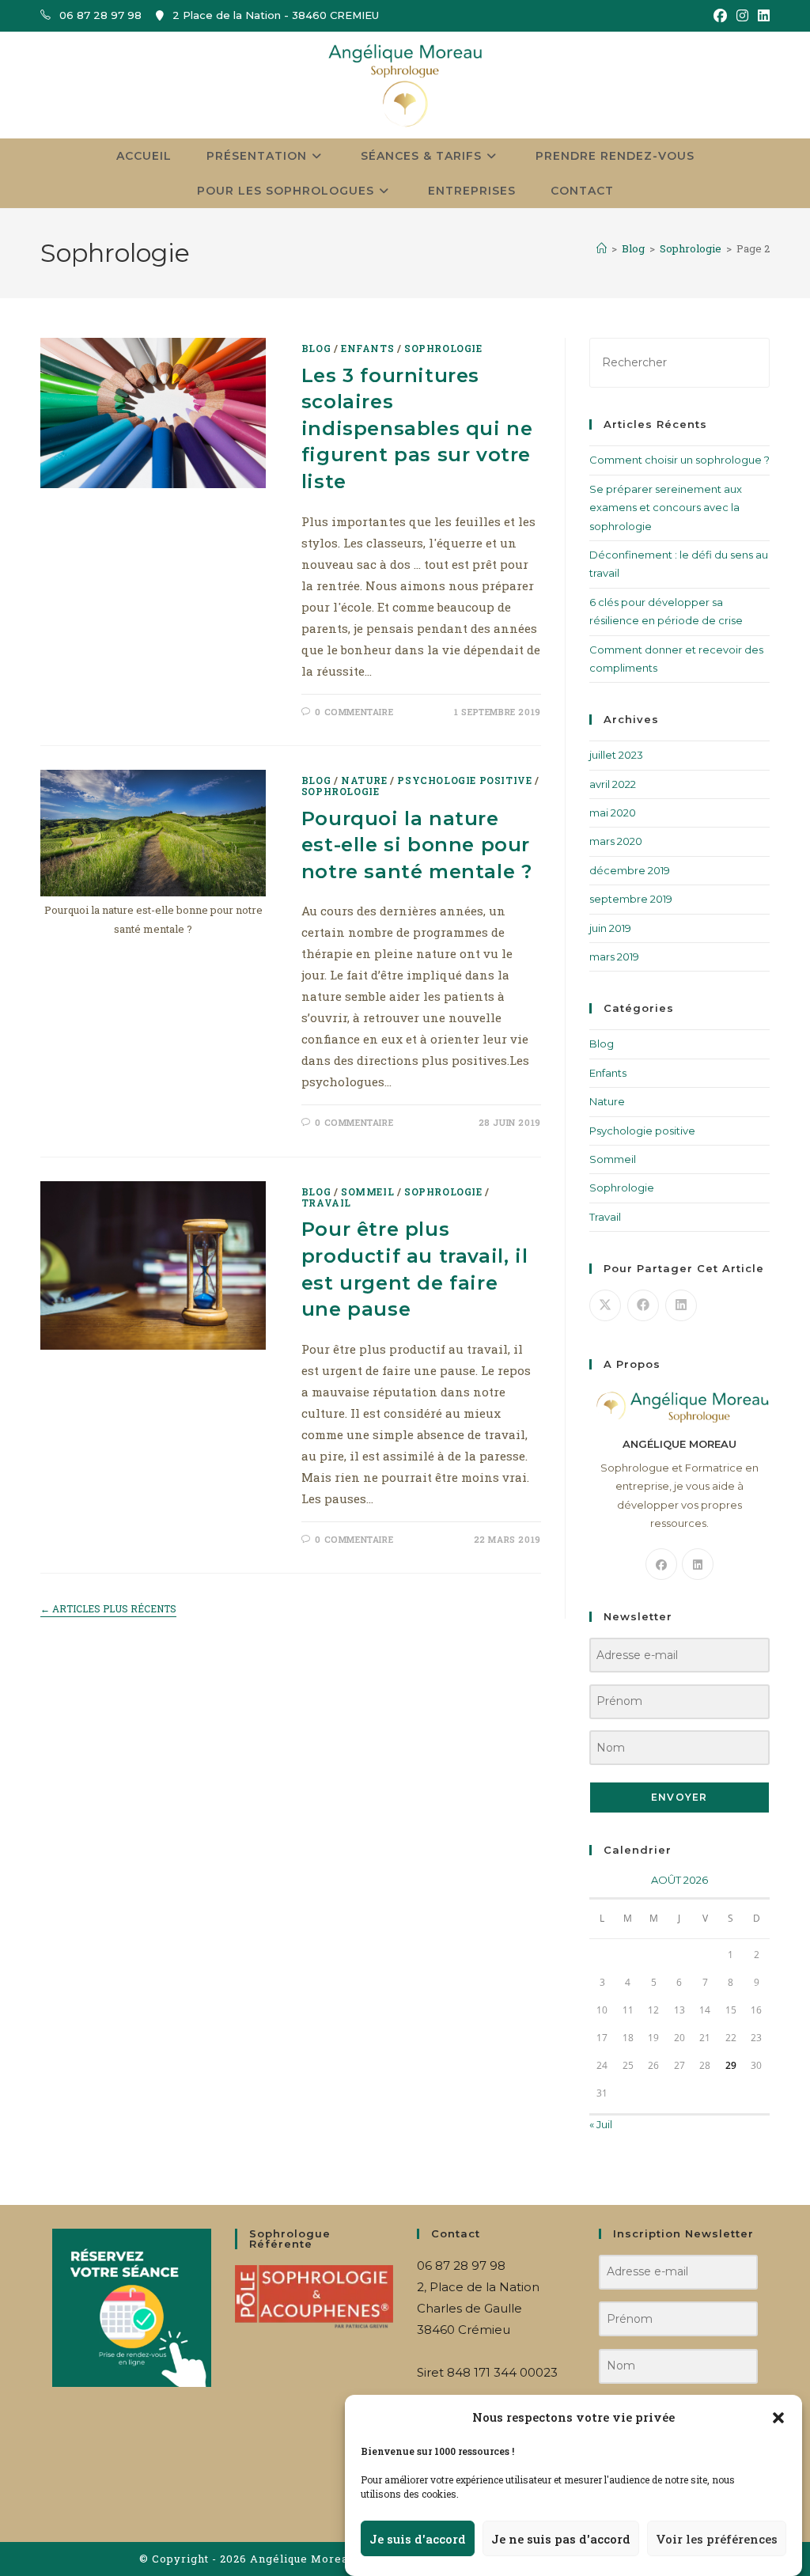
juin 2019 (610, 928)
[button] (778, 2418)
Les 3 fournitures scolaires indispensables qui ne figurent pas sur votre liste (417, 428)
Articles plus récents (108, 1609)
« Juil (601, 2124)
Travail (326, 1203)
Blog (316, 348)
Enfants (367, 348)
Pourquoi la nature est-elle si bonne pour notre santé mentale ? (417, 845)
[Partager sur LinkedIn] (681, 1305)
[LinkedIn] (698, 1564)
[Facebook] (661, 1564)
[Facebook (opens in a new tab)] (720, 16)
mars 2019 (614, 957)
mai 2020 (613, 813)
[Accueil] (602, 248)
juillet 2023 (616, 755)
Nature (364, 780)
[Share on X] (605, 1305)
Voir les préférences (717, 2539)
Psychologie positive (464, 780)
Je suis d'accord (418, 2539)
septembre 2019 (631, 899)
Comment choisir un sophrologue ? (679, 460)
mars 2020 (616, 841)
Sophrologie (443, 348)
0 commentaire (354, 712)
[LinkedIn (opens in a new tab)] (761, 16)
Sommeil (367, 1191)
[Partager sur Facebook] (643, 1305)
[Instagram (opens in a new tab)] (742, 16)
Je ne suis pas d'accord (561, 2539)
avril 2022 (613, 784)
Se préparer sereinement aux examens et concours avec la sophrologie (666, 508)
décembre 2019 (630, 870)
